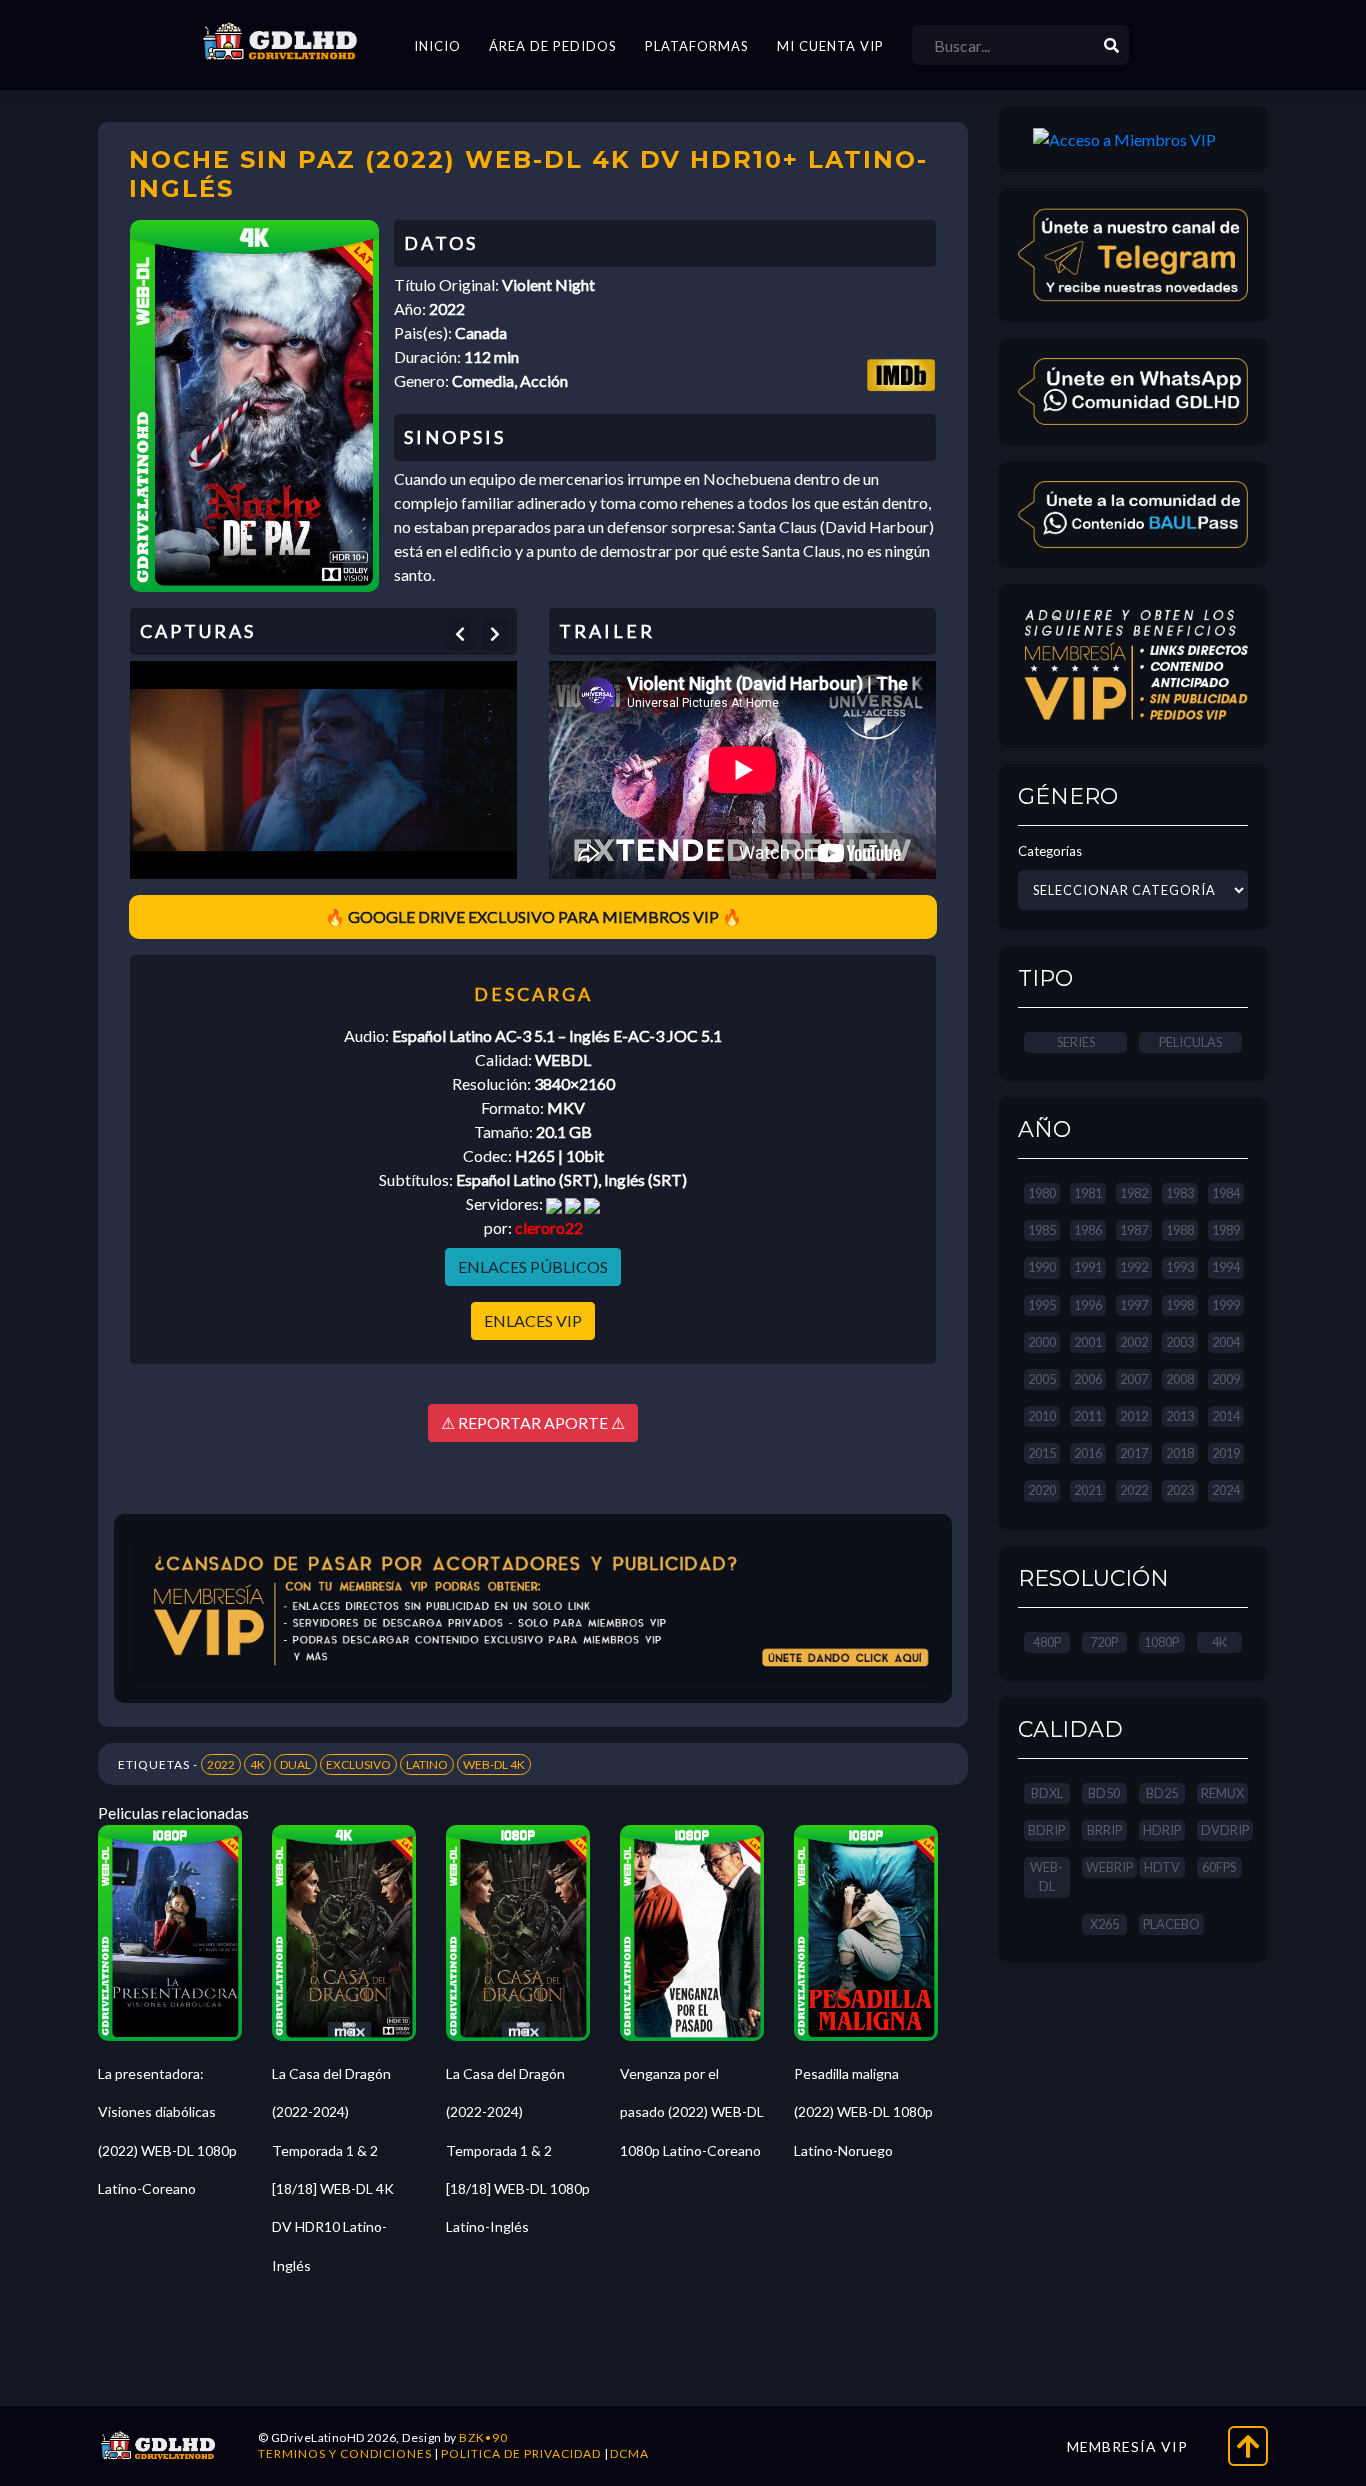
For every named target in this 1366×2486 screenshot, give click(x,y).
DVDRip (1225, 1830)
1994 (1226, 1267)
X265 (1104, 1924)
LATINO (427, 1764)
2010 (1042, 1416)
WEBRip (1109, 1867)
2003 (1180, 1342)
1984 (1226, 1193)
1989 (1226, 1230)
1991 (1088, 1267)
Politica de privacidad (521, 2453)
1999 (1226, 1305)
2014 (1226, 1416)
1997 (1134, 1305)
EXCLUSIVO (358, 1764)
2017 (1134, 1453)
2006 (1088, 1379)
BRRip (1104, 1830)
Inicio (437, 46)
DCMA (629, 2453)
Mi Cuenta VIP (830, 46)
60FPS (1219, 1867)
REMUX (1222, 1793)
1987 (1134, 1230)
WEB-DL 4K (494, 1764)
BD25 (1162, 1793)
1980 (1042, 1193)
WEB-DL (1046, 1876)
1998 (1180, 1305)
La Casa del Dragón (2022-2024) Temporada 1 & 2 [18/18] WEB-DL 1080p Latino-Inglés (518, 2150)
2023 (1180, 1490)
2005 (1042, 1379)
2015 (1042, 1453)
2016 (1088, 1453)
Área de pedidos (553, 46)
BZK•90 (483, 2437)
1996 (1088, 1305)
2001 (1088, 1342)
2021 (1088, 1490)
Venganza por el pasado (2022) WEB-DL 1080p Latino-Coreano (692, 2112)
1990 (1042, 1267)
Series (1076, 1042)
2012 (1134, 1416)
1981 (1088, 1193)
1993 (1180, 1267)
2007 (1134, 1379)
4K (257, 1764)
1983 (1180, 1193)
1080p (1161, 1642)
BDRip (1046, 1830)
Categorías (1050, 851)
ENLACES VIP (533, 1320)
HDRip (1162, 1830)
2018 (1180, 1453)
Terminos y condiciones (345, 2453)
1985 (1042, 1230)
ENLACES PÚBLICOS (533, 1266)
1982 (1134, 1193)
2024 (1226, 1490)
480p (1047, 1642)
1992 (1134, 1267)
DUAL (295, 1764)
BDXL (1047, 1793)
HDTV (1162, 1867)
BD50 (1104, 1793)
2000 (1042, 1342)
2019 (1226, 1453)
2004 (1226, 1342)
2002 (1134, 1342)
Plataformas (697, 46)
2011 (1088, 1416)
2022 (221, 1764)
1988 (1180, 1230)
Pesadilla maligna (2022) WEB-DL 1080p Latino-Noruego (863, 2112)
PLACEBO (1171, 1924)
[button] (460, 634)
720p (1104, 1642)
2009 (1226, 1379)
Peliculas (1190, 1042)
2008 (1180, 1379)
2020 (1042, 1490)
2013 (1180, 1416)
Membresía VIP (1127, 2446)
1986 (1088, 1230)
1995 (1042, 1305)
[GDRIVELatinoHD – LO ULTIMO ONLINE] (280, 42)
